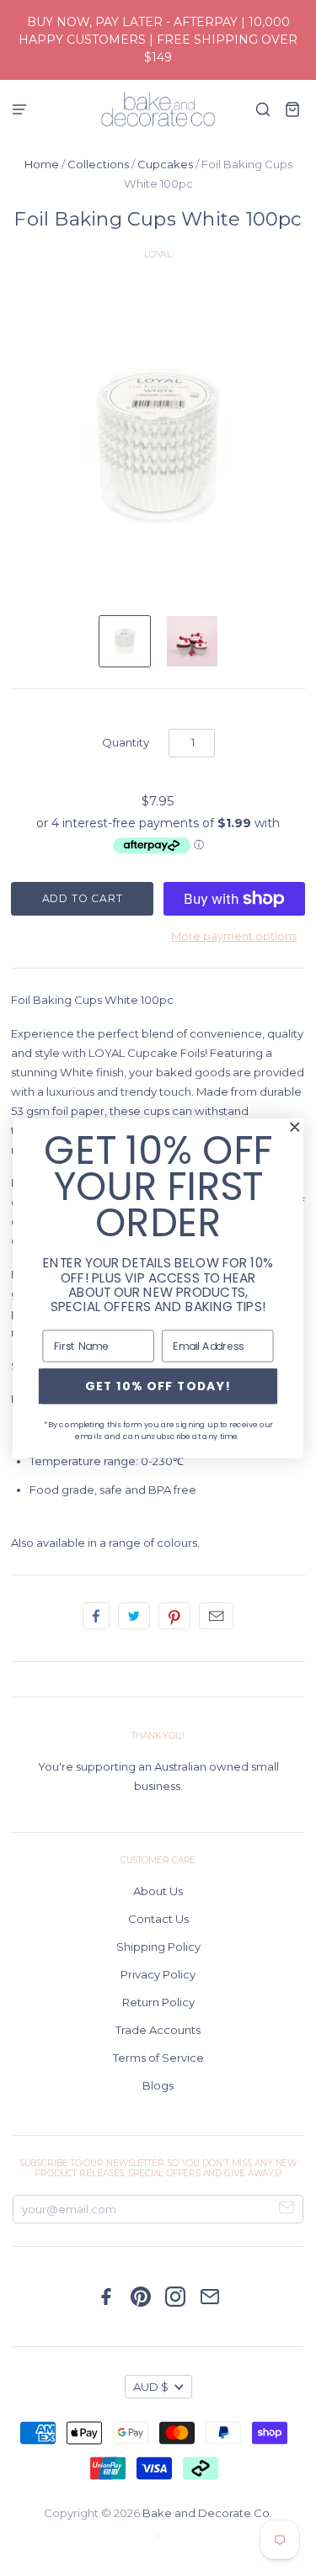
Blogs (158, 2085)
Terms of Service (158, 2058)
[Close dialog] (295, 1126)
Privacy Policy (158, 1974)
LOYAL (158, 254)
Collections (98, 164)
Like (96, 1616)
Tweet (134, 1616)
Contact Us (158, 1919)
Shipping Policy (158, 1947)
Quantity (126, 742)
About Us (158, 1891)
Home (42, 164)
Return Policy (158, 2002)
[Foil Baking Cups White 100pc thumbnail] (125, 641)
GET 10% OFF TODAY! (158, 1386)
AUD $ (151, 2387)
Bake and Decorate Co (206, 2513)
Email (216, 1616)
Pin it (174, 1616)
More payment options (234, 936)
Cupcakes (165, 164)
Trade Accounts (158, 2030)
